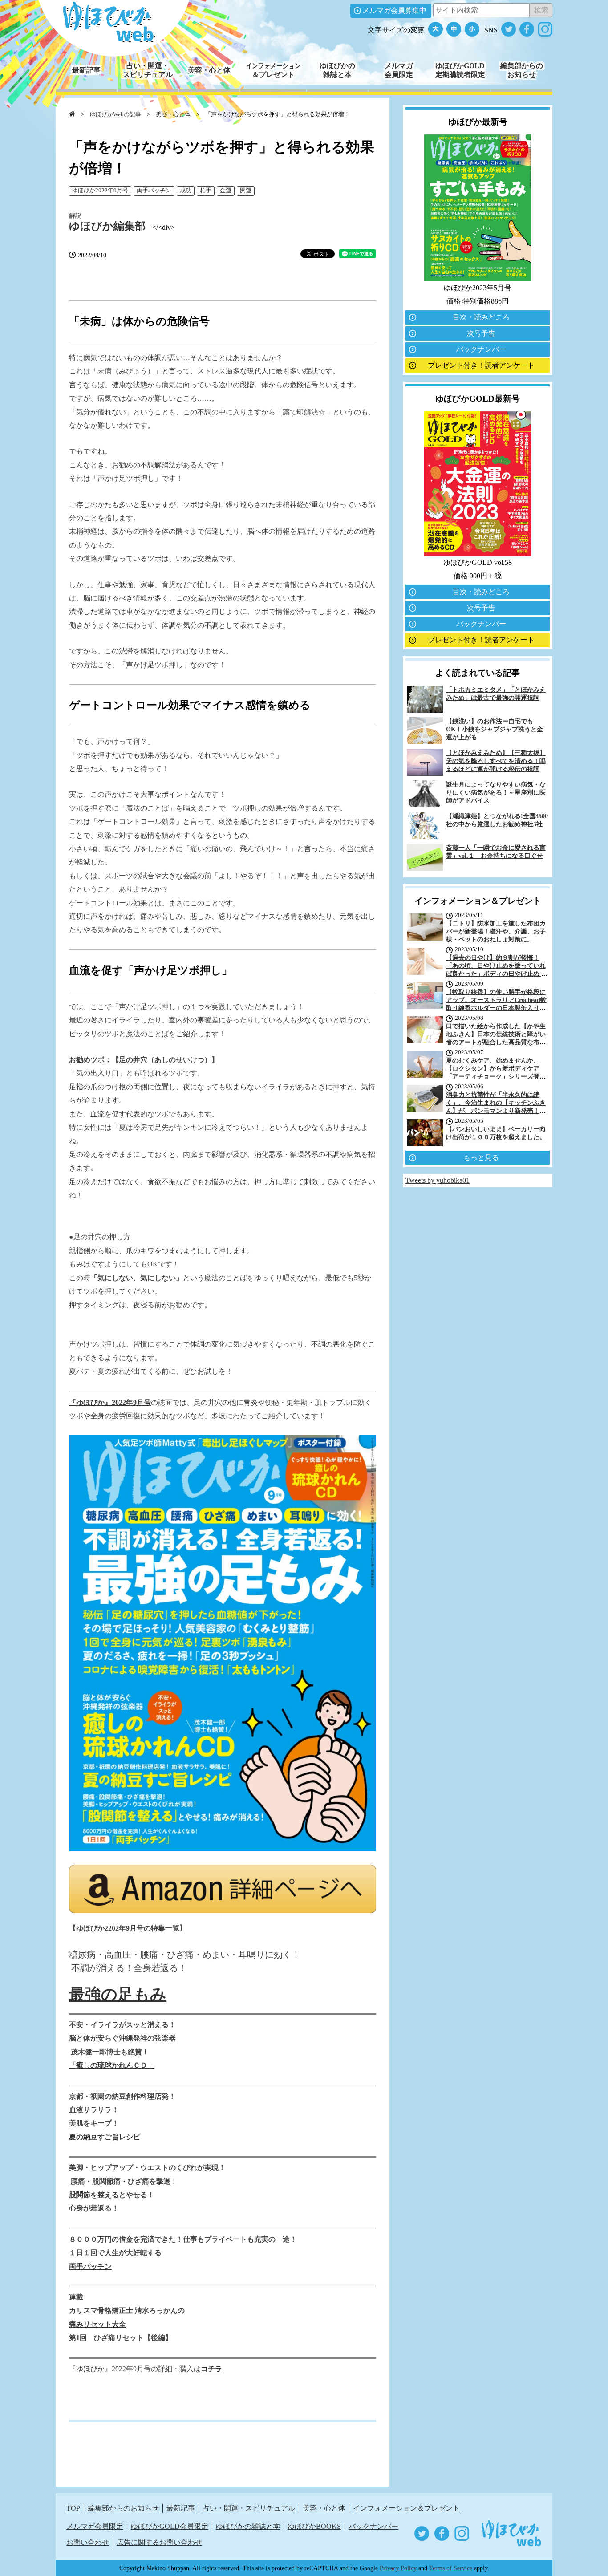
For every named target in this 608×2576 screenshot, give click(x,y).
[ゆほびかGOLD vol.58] (478, 554)
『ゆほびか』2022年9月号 (110, 1402)
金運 (226, 191)
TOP (73, 2508)
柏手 (206, 191)
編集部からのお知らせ (123, 2508)
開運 (246, 191)
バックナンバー (481, 349)
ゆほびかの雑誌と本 (248, 2526)
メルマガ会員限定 (95, 2526)
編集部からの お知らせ (522, 70)
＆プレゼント (273, 70)
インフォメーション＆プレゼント (406, 2508)
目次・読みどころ (481, 317)
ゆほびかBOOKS (314, 2526)
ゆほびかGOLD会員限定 (170, 2526)
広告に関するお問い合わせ (159, 2542)
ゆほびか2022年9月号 (100, 191)
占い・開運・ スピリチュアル (148, 70)
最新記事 (86, 70)
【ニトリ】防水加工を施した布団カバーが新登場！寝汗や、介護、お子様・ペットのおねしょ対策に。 (496, 931)
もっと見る (481, 1158)
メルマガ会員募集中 (394, 10)
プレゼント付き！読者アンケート (481, 365)
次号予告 (481, 333)
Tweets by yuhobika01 (438, 1180)
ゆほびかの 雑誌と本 (337, 70)
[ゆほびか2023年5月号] (478, 279)
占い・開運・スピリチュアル (249, 2508)
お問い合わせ (88, 2542)
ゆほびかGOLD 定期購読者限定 (460, 70)
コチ (208, 2369)
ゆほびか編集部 (107, 226)
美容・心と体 (209, 70)
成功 (186, 191)
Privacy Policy (398, 2568)
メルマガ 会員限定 (399, 70)
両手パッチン (154, 191)
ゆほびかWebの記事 (116, 114)
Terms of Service (451, 2568)
